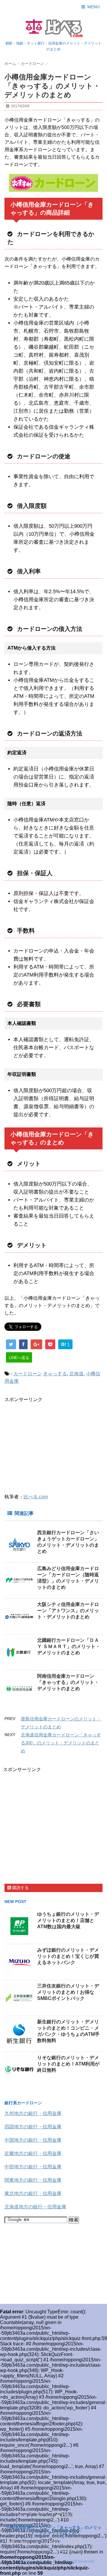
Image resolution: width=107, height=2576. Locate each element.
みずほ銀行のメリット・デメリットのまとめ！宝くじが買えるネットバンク (68, 1956)
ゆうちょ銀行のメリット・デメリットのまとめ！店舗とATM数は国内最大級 (68, 1920)
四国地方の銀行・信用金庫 (33, 2127)
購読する (20, 1888)
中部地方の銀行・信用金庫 (33, 2167)
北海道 (76, 1374)
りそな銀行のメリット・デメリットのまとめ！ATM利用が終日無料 (68, 2064)
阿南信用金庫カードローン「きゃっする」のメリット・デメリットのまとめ (68, 1682)
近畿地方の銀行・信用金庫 (33, 2153)
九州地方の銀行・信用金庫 (33, 2113)
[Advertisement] (54, 1444)
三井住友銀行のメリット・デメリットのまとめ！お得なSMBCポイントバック (68, 1992)
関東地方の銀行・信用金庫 (33, 2180)
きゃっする (55, 1374)
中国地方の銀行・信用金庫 (33, 2140)
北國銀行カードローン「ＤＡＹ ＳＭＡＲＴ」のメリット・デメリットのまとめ (69, 1646)
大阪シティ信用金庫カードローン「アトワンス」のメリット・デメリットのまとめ (68, 1611)
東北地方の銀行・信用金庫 (33, 2193)
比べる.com (36, 1497)
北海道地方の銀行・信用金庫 (35, 2207)
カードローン (28, 1374)
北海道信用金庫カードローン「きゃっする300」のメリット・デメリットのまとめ (61, 1743)
